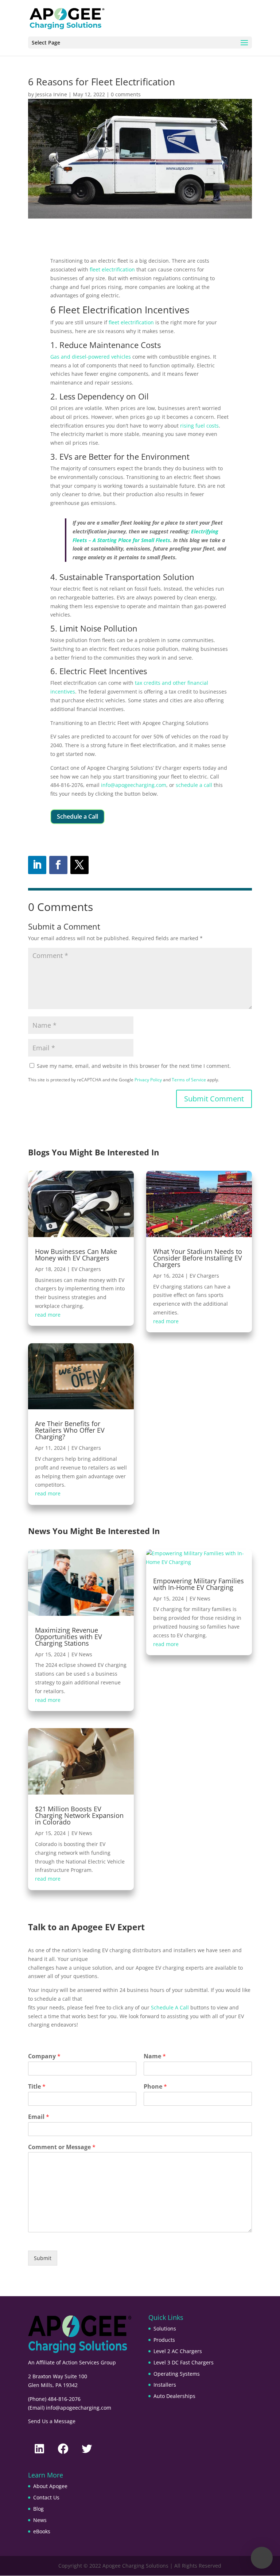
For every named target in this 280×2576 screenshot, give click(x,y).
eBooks (42, 2531)
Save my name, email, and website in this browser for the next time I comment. (134, 1066)
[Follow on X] (79, 865)
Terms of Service (189, 1080)
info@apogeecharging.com (134, 785)
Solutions (165, 2328)
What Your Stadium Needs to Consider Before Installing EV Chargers (198, 1258)
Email (39, 2117)
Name (155, 2056)
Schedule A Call (170, 2007)
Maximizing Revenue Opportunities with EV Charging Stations (69, 1637)
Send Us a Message (52, 2421)
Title (37, 2087)
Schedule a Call (77, 816)
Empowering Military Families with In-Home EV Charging (199, 1584)
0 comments (126, 94)
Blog (38, 2509)
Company (44, 2056)
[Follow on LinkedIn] (37, 865)
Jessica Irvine (51, 94)
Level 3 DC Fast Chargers (184, 2362)
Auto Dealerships (174, 2396)
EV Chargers (86, 1269)
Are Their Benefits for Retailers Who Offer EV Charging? (70, 1430)
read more (48, 1315)
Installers (165, 2385)
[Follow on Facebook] (58, 865)
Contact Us (46, 2497)
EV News (82, 1654)
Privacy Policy (148, 1080)
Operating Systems (177, 2374)
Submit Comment (214, 1099)
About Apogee (50, 2486)
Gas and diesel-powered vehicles (91, 357)
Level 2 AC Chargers (178, 2351)
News (40, 2520)
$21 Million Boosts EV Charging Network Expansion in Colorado (79, 1815)
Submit (43, 2258)
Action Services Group (89, 2362)
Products (164, 2340)
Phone (155, 2087)
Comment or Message (62, 2147)
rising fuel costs (199, 426)
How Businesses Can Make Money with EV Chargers (76, 1255)
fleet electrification (112, 269)
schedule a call (194, 785)
